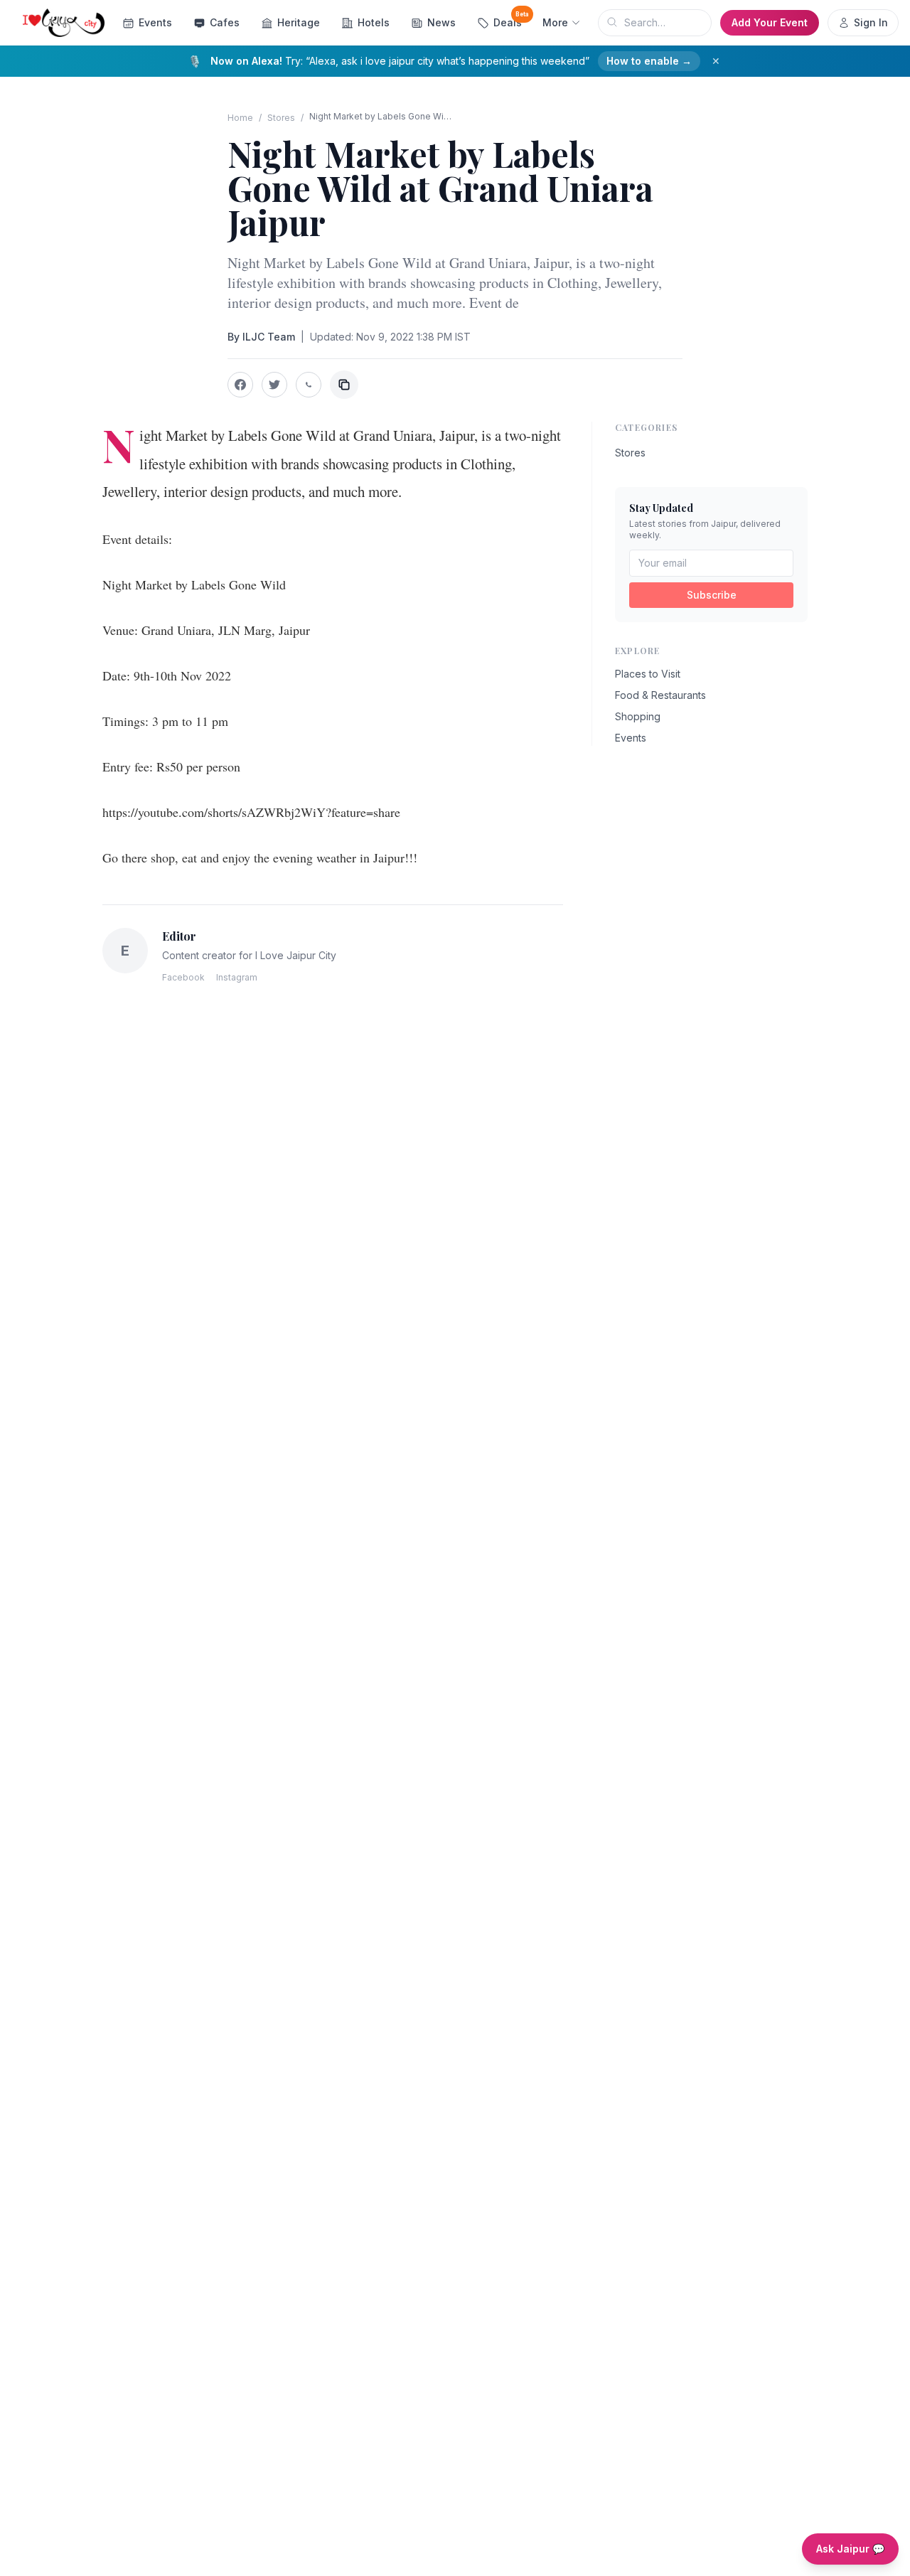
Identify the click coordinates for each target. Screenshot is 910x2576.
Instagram (237, 977)
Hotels (374, 22)
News (441, 22)
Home (240, 118)
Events (155, 22)
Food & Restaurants (660, 695)
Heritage (299, 22)
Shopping (638, 716)
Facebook (183, 977)
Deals (511, 20)
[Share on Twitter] (274, 385)
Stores (281, 118)
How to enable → (649, 61)
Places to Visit (648, 674)
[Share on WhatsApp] (309, 385)
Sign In (871, 22)
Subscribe (712, 595)
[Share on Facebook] (240, 385)
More (555, 22)
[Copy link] (344, 385)
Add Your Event (770, 22)
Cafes (225, 22)
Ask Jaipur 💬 (850, 2549)
